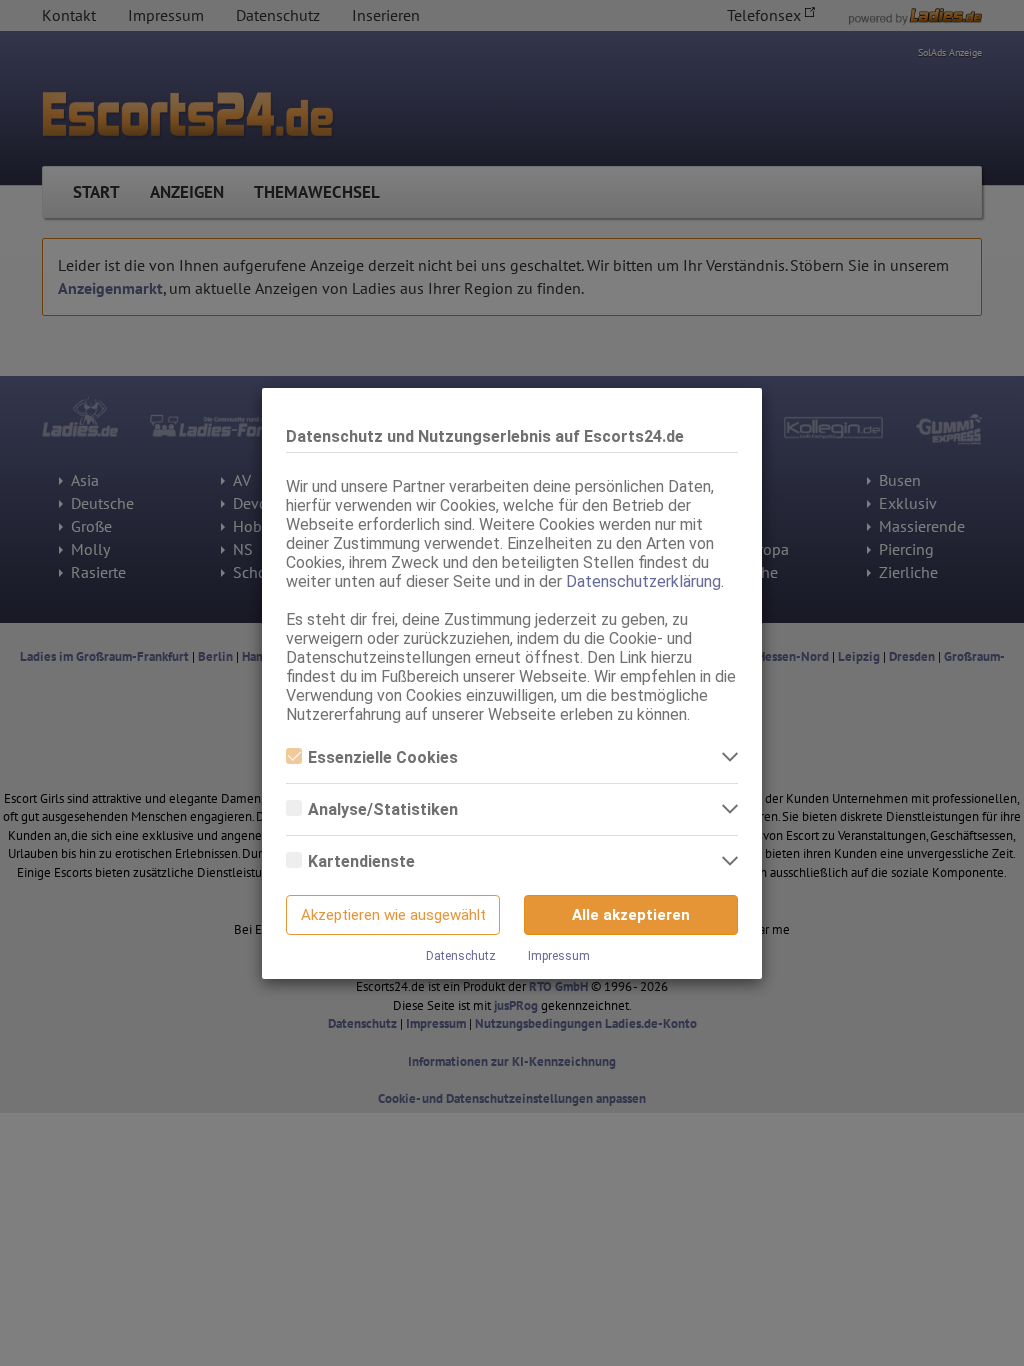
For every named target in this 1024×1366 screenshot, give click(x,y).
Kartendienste (361, 861)
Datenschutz (461, 956)
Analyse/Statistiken (383, 809)
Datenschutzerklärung (643, 581)
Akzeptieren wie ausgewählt (393, 915)
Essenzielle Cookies (383, 757)
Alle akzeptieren (631, 915)
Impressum (559, 956)
